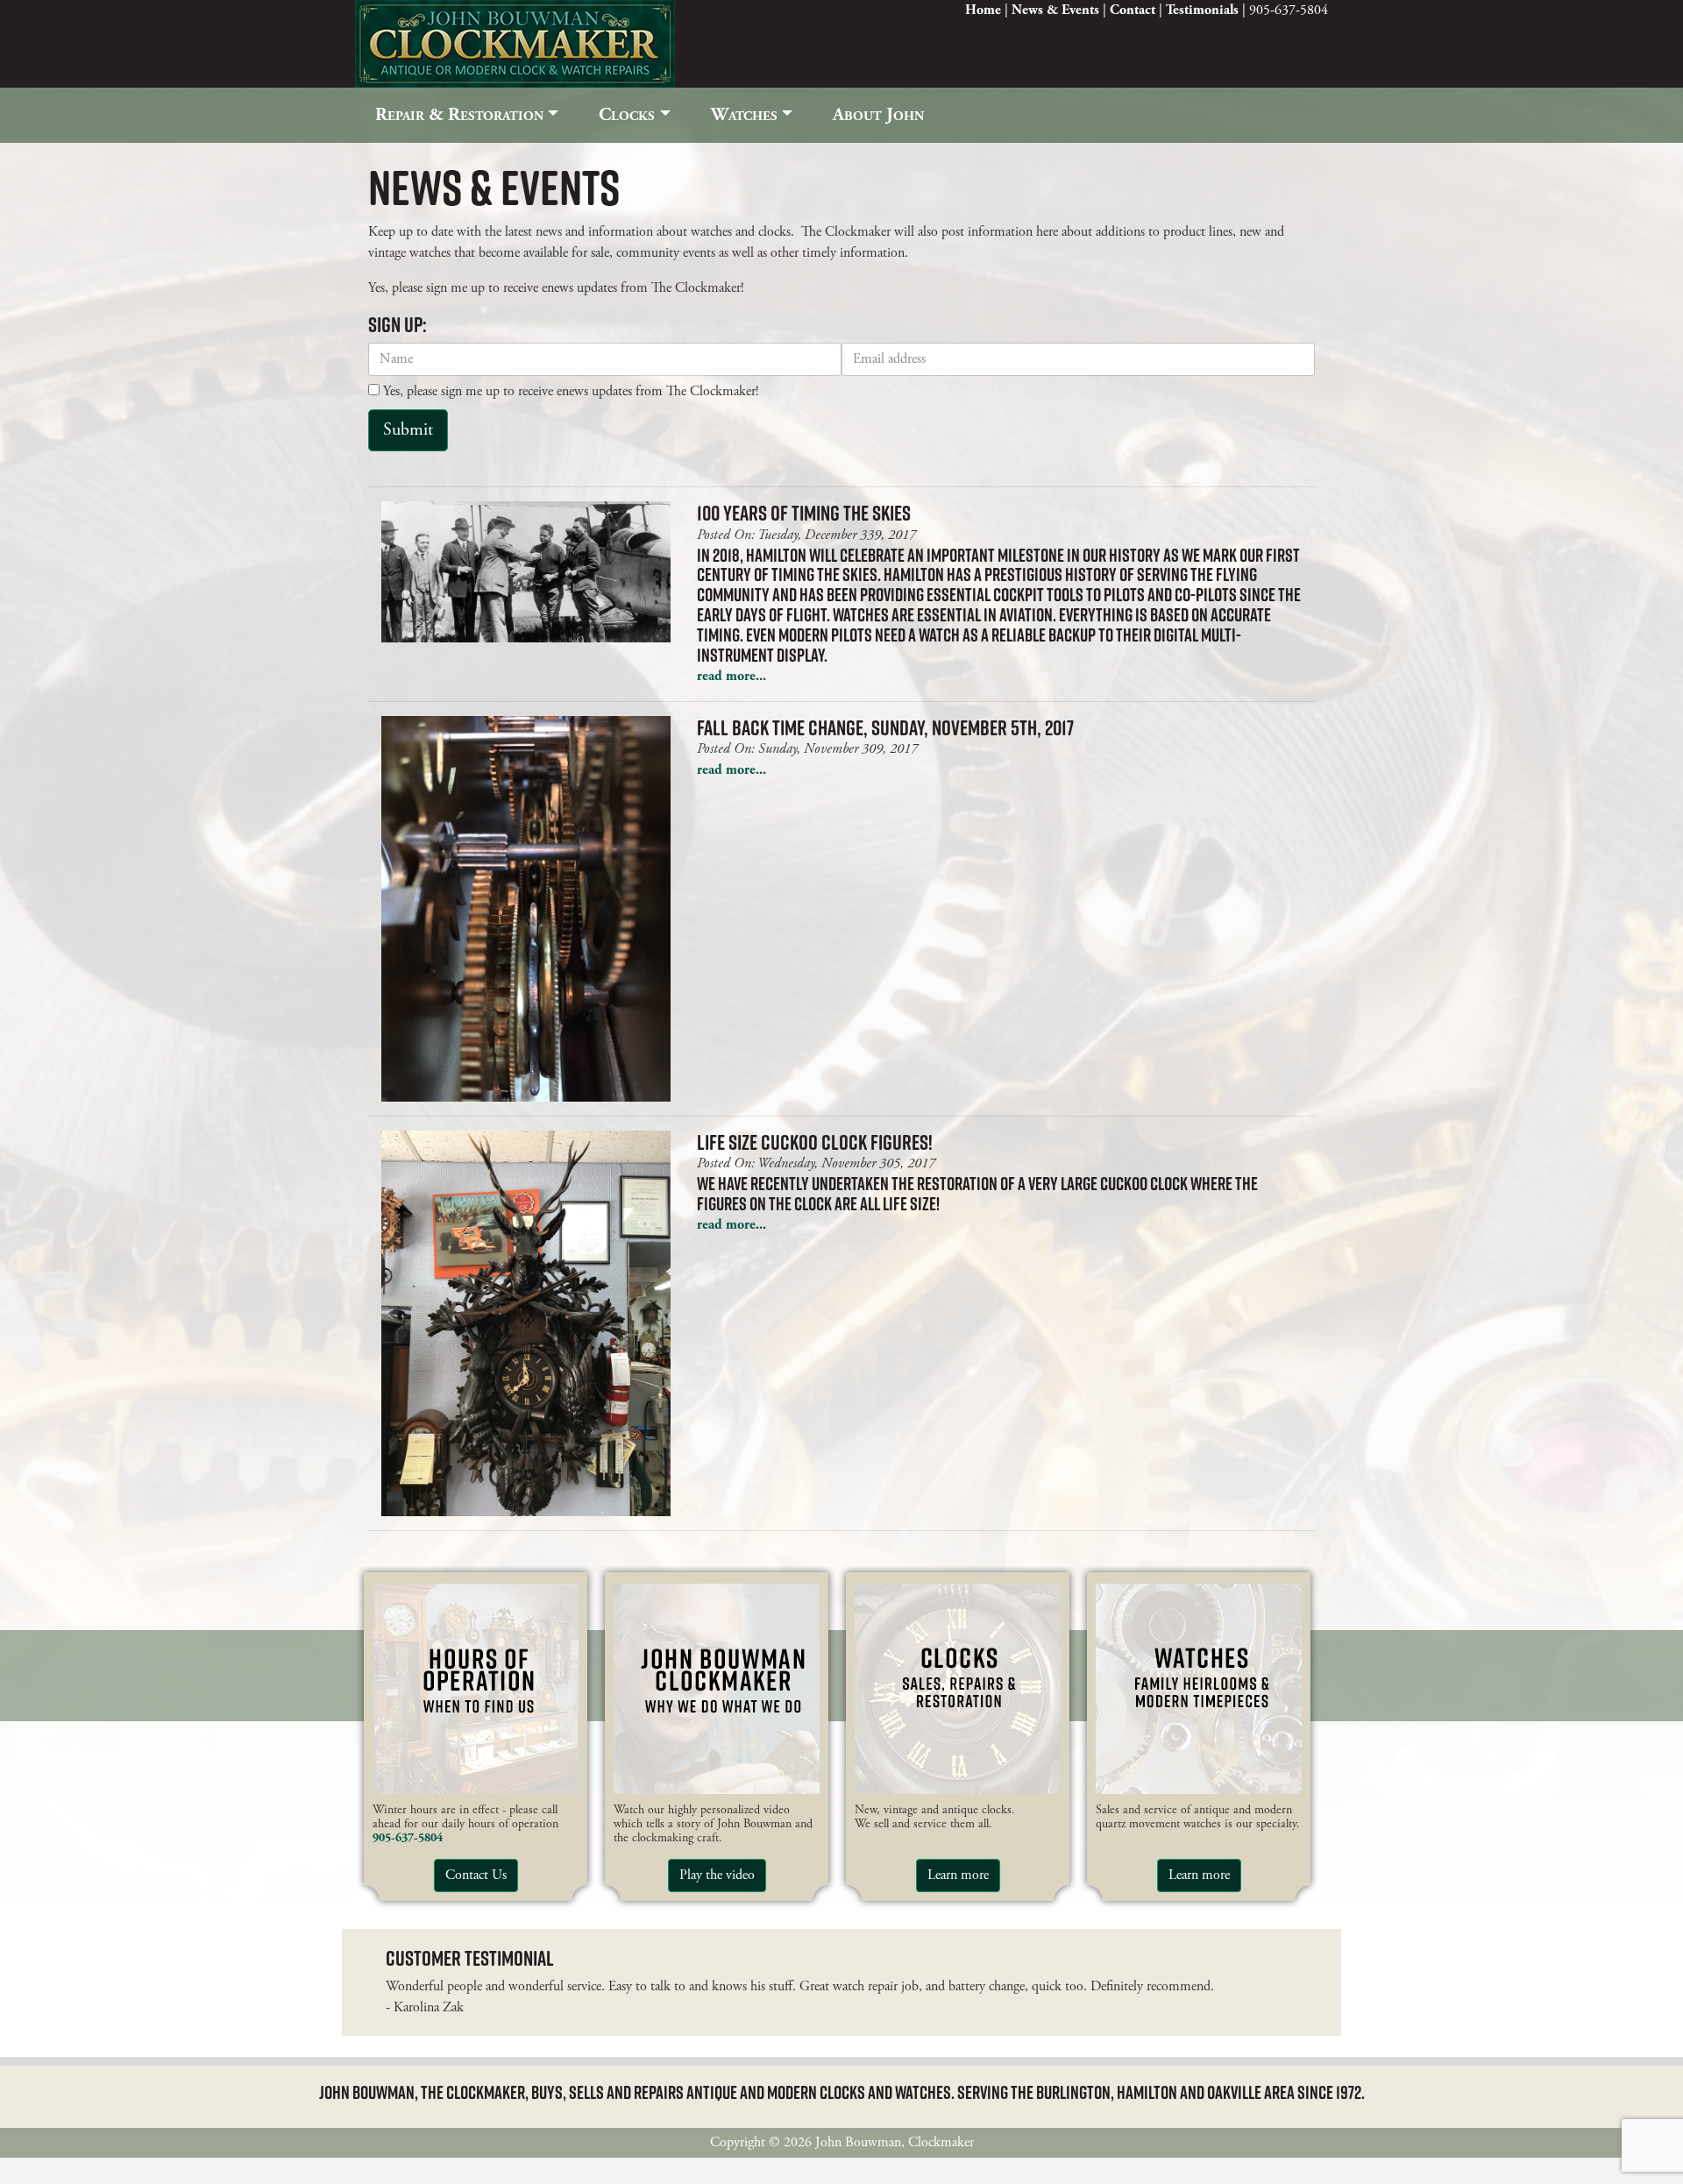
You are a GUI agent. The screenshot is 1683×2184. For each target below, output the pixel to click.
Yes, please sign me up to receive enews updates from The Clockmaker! (569, 391)
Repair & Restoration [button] (459, 115)
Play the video (717, 1875)
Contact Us (476, 1875)
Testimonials (1202, 10)
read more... (731, 676)
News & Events (1055, 10)
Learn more (958, 1875)
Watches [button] (744, 115)
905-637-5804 (408, 1838)
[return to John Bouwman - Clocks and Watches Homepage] (515, 43)
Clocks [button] (627, 115)
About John (878, 115)
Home (983, 10)
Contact (1133, 10)
